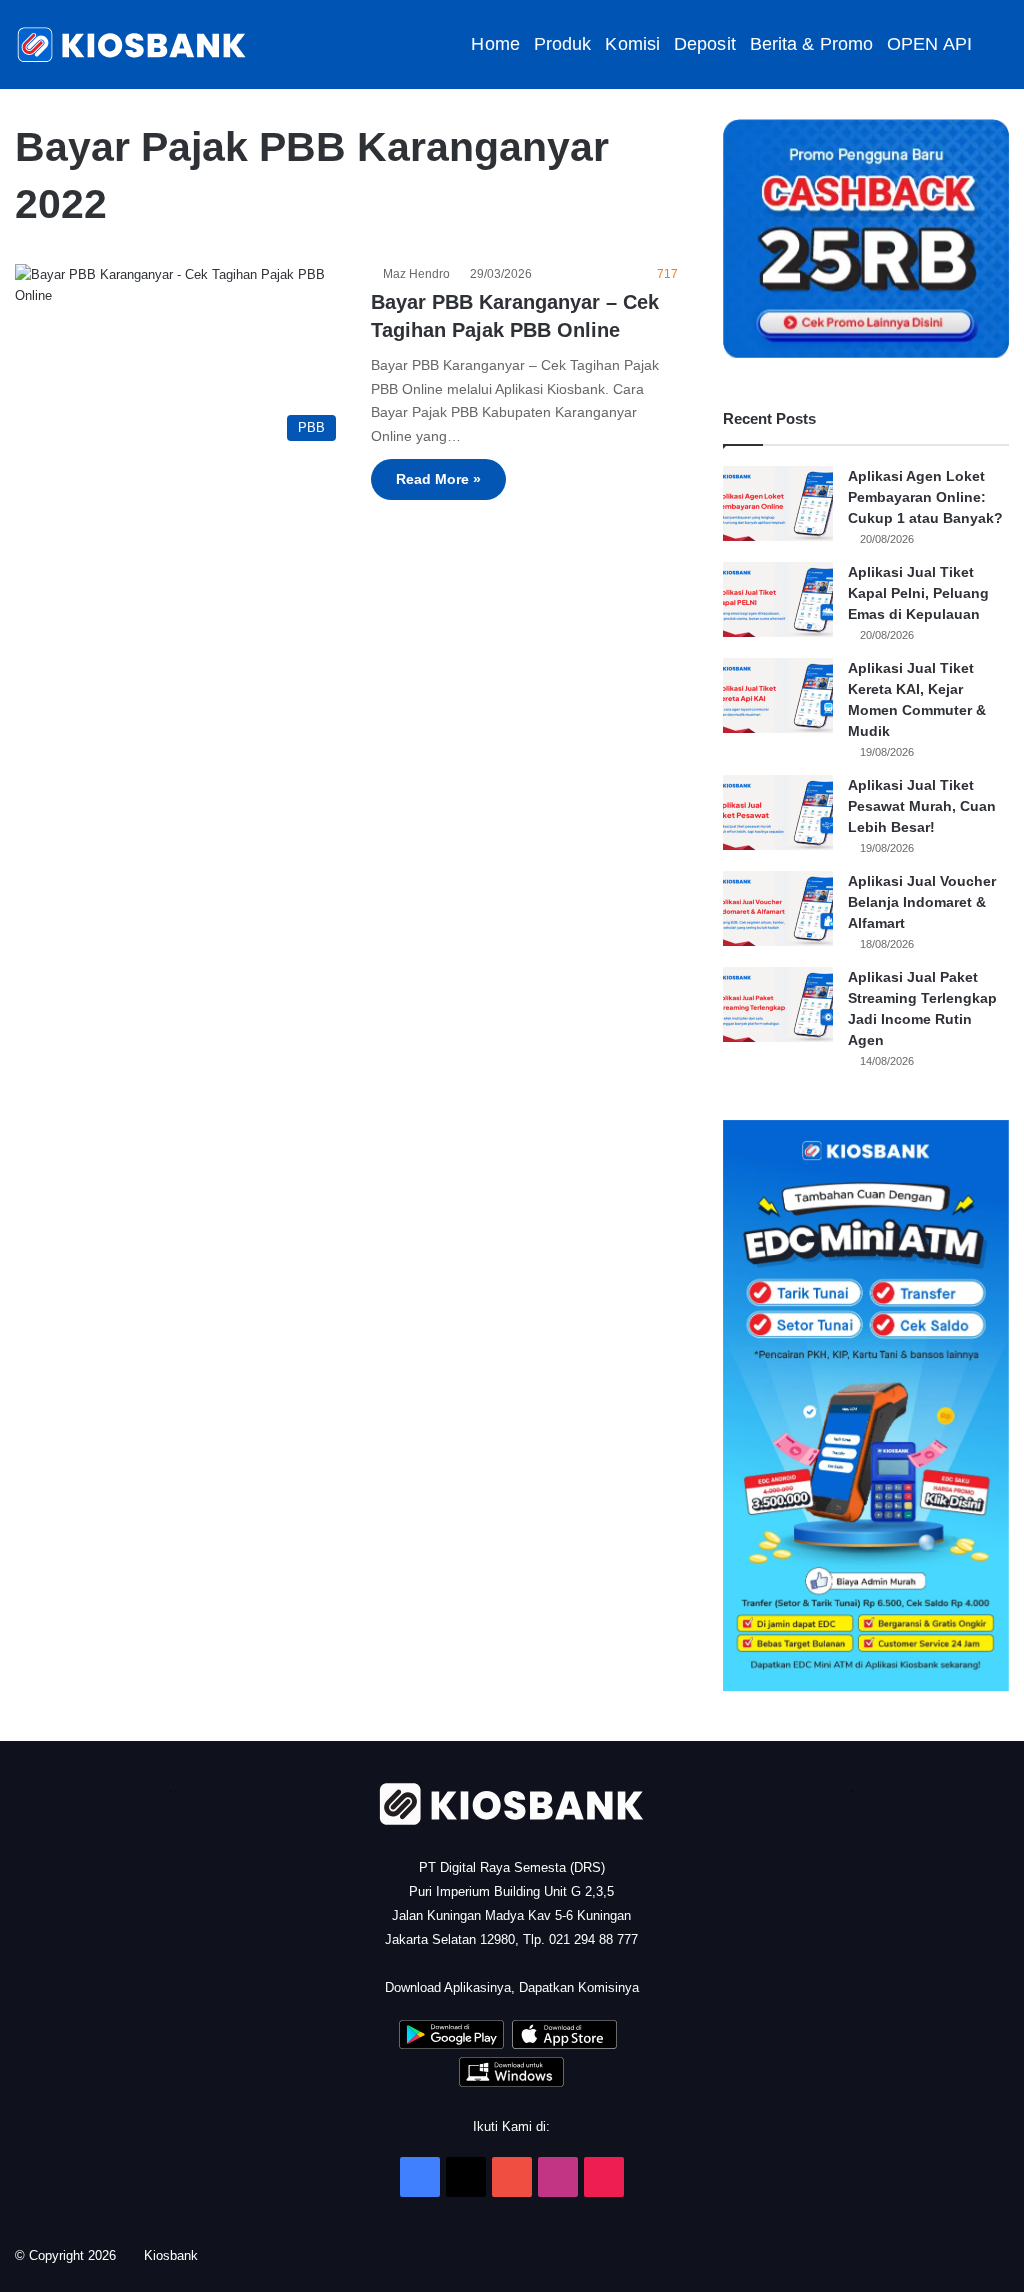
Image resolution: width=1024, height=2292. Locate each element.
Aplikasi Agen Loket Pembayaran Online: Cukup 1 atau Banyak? (925, 497)
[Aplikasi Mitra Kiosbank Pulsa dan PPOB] (451, 2044)
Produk (563, 44)
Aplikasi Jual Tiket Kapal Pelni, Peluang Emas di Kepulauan (918, 593)
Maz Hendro (419, 274)
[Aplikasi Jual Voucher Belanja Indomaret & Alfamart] (778, 908)
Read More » (438, 479)
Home (495, 44)
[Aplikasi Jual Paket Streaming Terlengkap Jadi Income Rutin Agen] (778, 1004)
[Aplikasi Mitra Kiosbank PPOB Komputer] (511, 2082)
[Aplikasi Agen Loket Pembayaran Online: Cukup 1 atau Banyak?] (778, 503)
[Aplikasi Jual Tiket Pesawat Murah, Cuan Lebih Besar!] (778, 812)
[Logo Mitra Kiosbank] (133, 44)
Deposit (705, 44)
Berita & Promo (811, 44)
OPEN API (929, 44)
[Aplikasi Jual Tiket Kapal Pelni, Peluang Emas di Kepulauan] (778, 599)
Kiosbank (178, 2255)
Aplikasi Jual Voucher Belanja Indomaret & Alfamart (922, 902)
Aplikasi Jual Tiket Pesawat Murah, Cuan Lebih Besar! (922, 806)
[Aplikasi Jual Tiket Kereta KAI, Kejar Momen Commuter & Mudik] (778, 695)
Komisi (632, 44)
